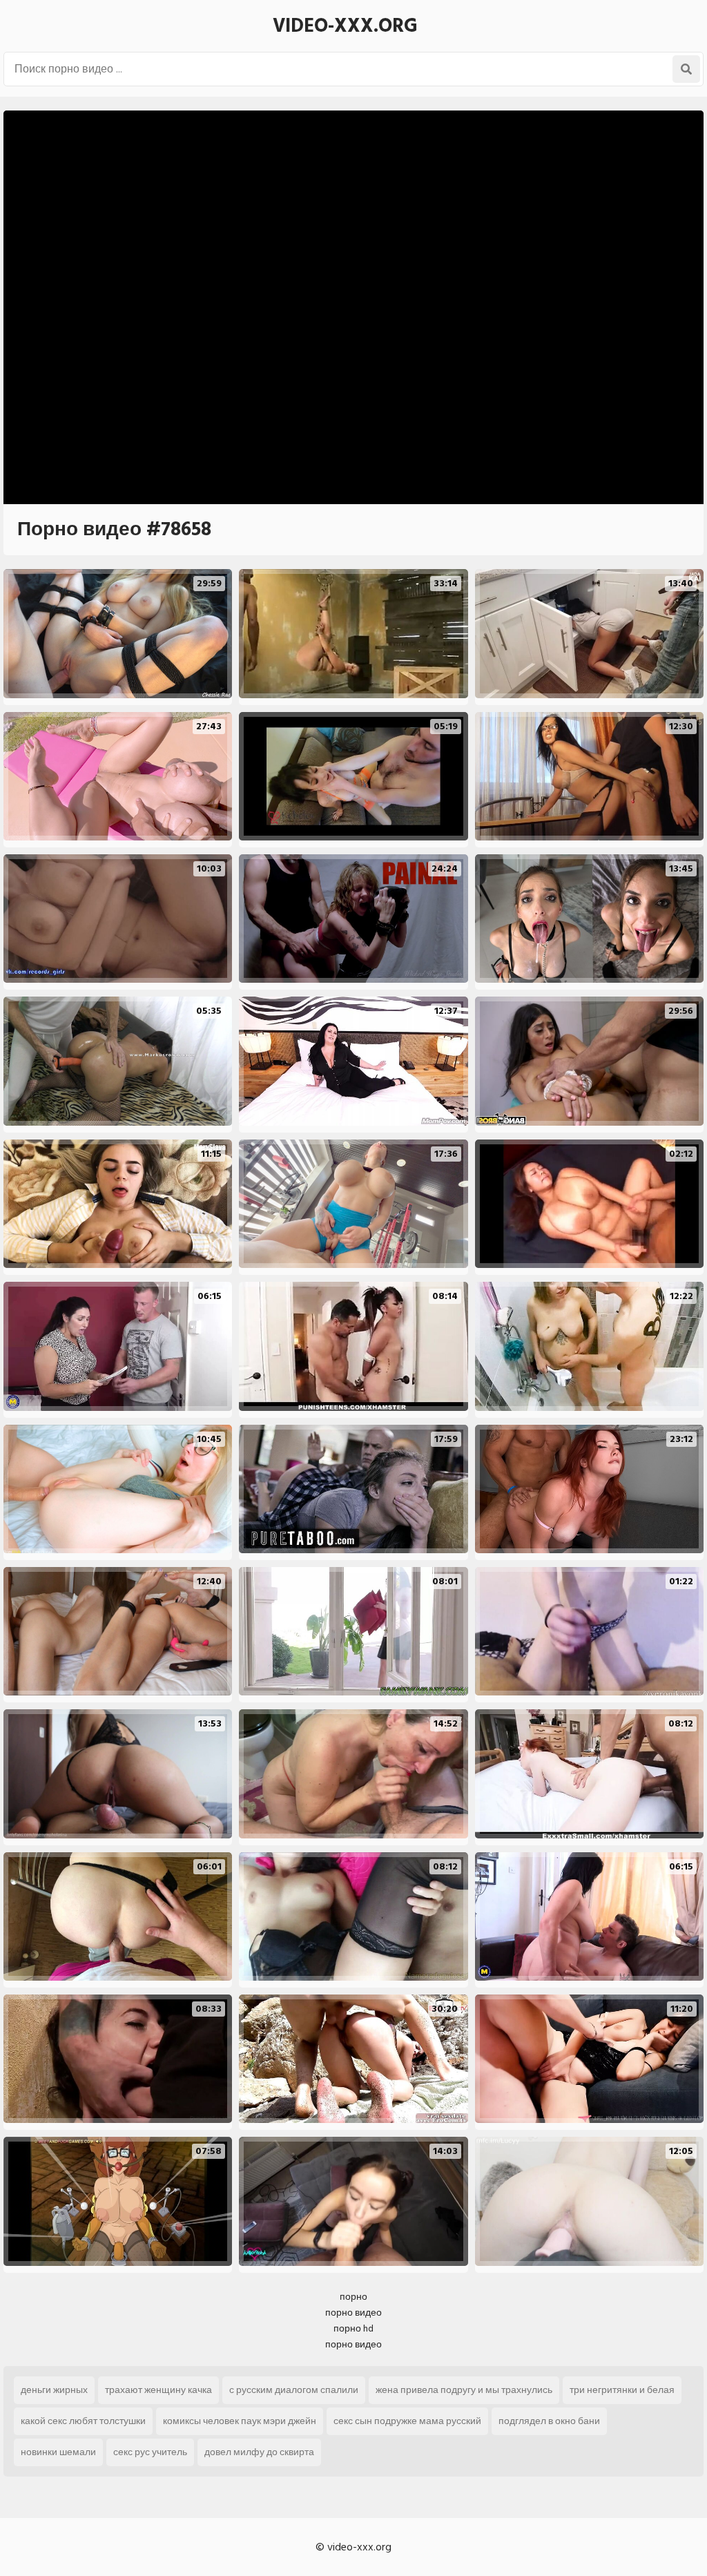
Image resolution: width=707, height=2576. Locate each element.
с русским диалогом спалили (294, 2390)
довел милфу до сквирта (259, 2452)
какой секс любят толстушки (83, 2421)
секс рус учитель (150, 2452)
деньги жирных (54, 2390)
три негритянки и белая (622, 2390)
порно (353, 2297)
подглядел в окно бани (549, 2421)
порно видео (353, 2313)
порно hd (353, 2328)
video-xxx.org (345, 26)
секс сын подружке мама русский (407, 2421)
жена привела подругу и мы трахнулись (464, 2390)
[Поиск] (686, 69)
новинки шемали (58, 2452)
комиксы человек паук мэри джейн (240, 2421)
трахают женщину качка (158, 2390)
